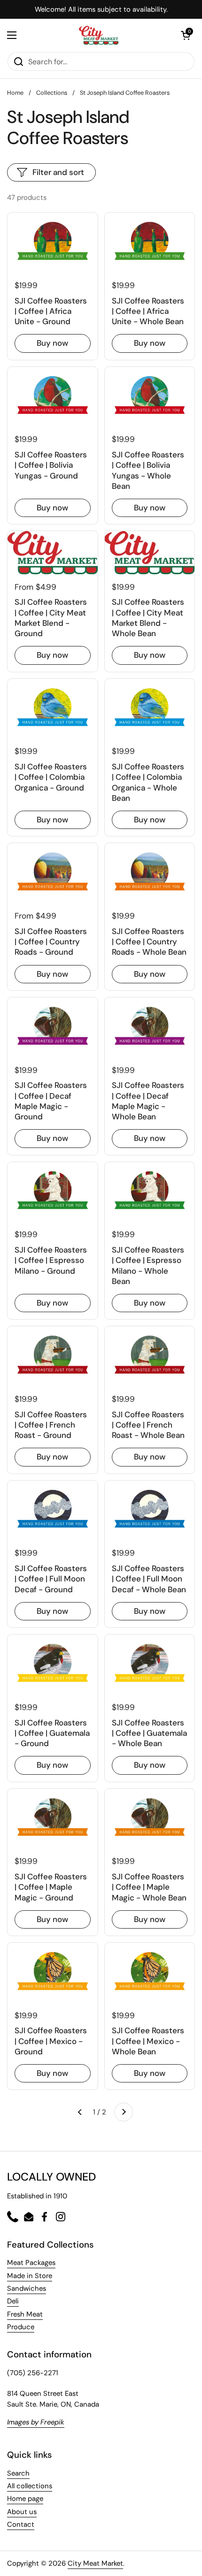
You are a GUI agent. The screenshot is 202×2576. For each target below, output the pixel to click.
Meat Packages (31, 2263)
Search (18, 2473)
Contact (21, 2524)
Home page (25, 2499)
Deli (13, 2301)
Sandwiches (27, 2288)
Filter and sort (58, 172)
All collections (30, 2486)
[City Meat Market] (99, 35)
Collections (52, 93)
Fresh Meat (25, 2314)
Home (15, 93)
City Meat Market (95, 2563)
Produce (21, 2327)
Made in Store (30, 2276)
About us (22, 2512)
